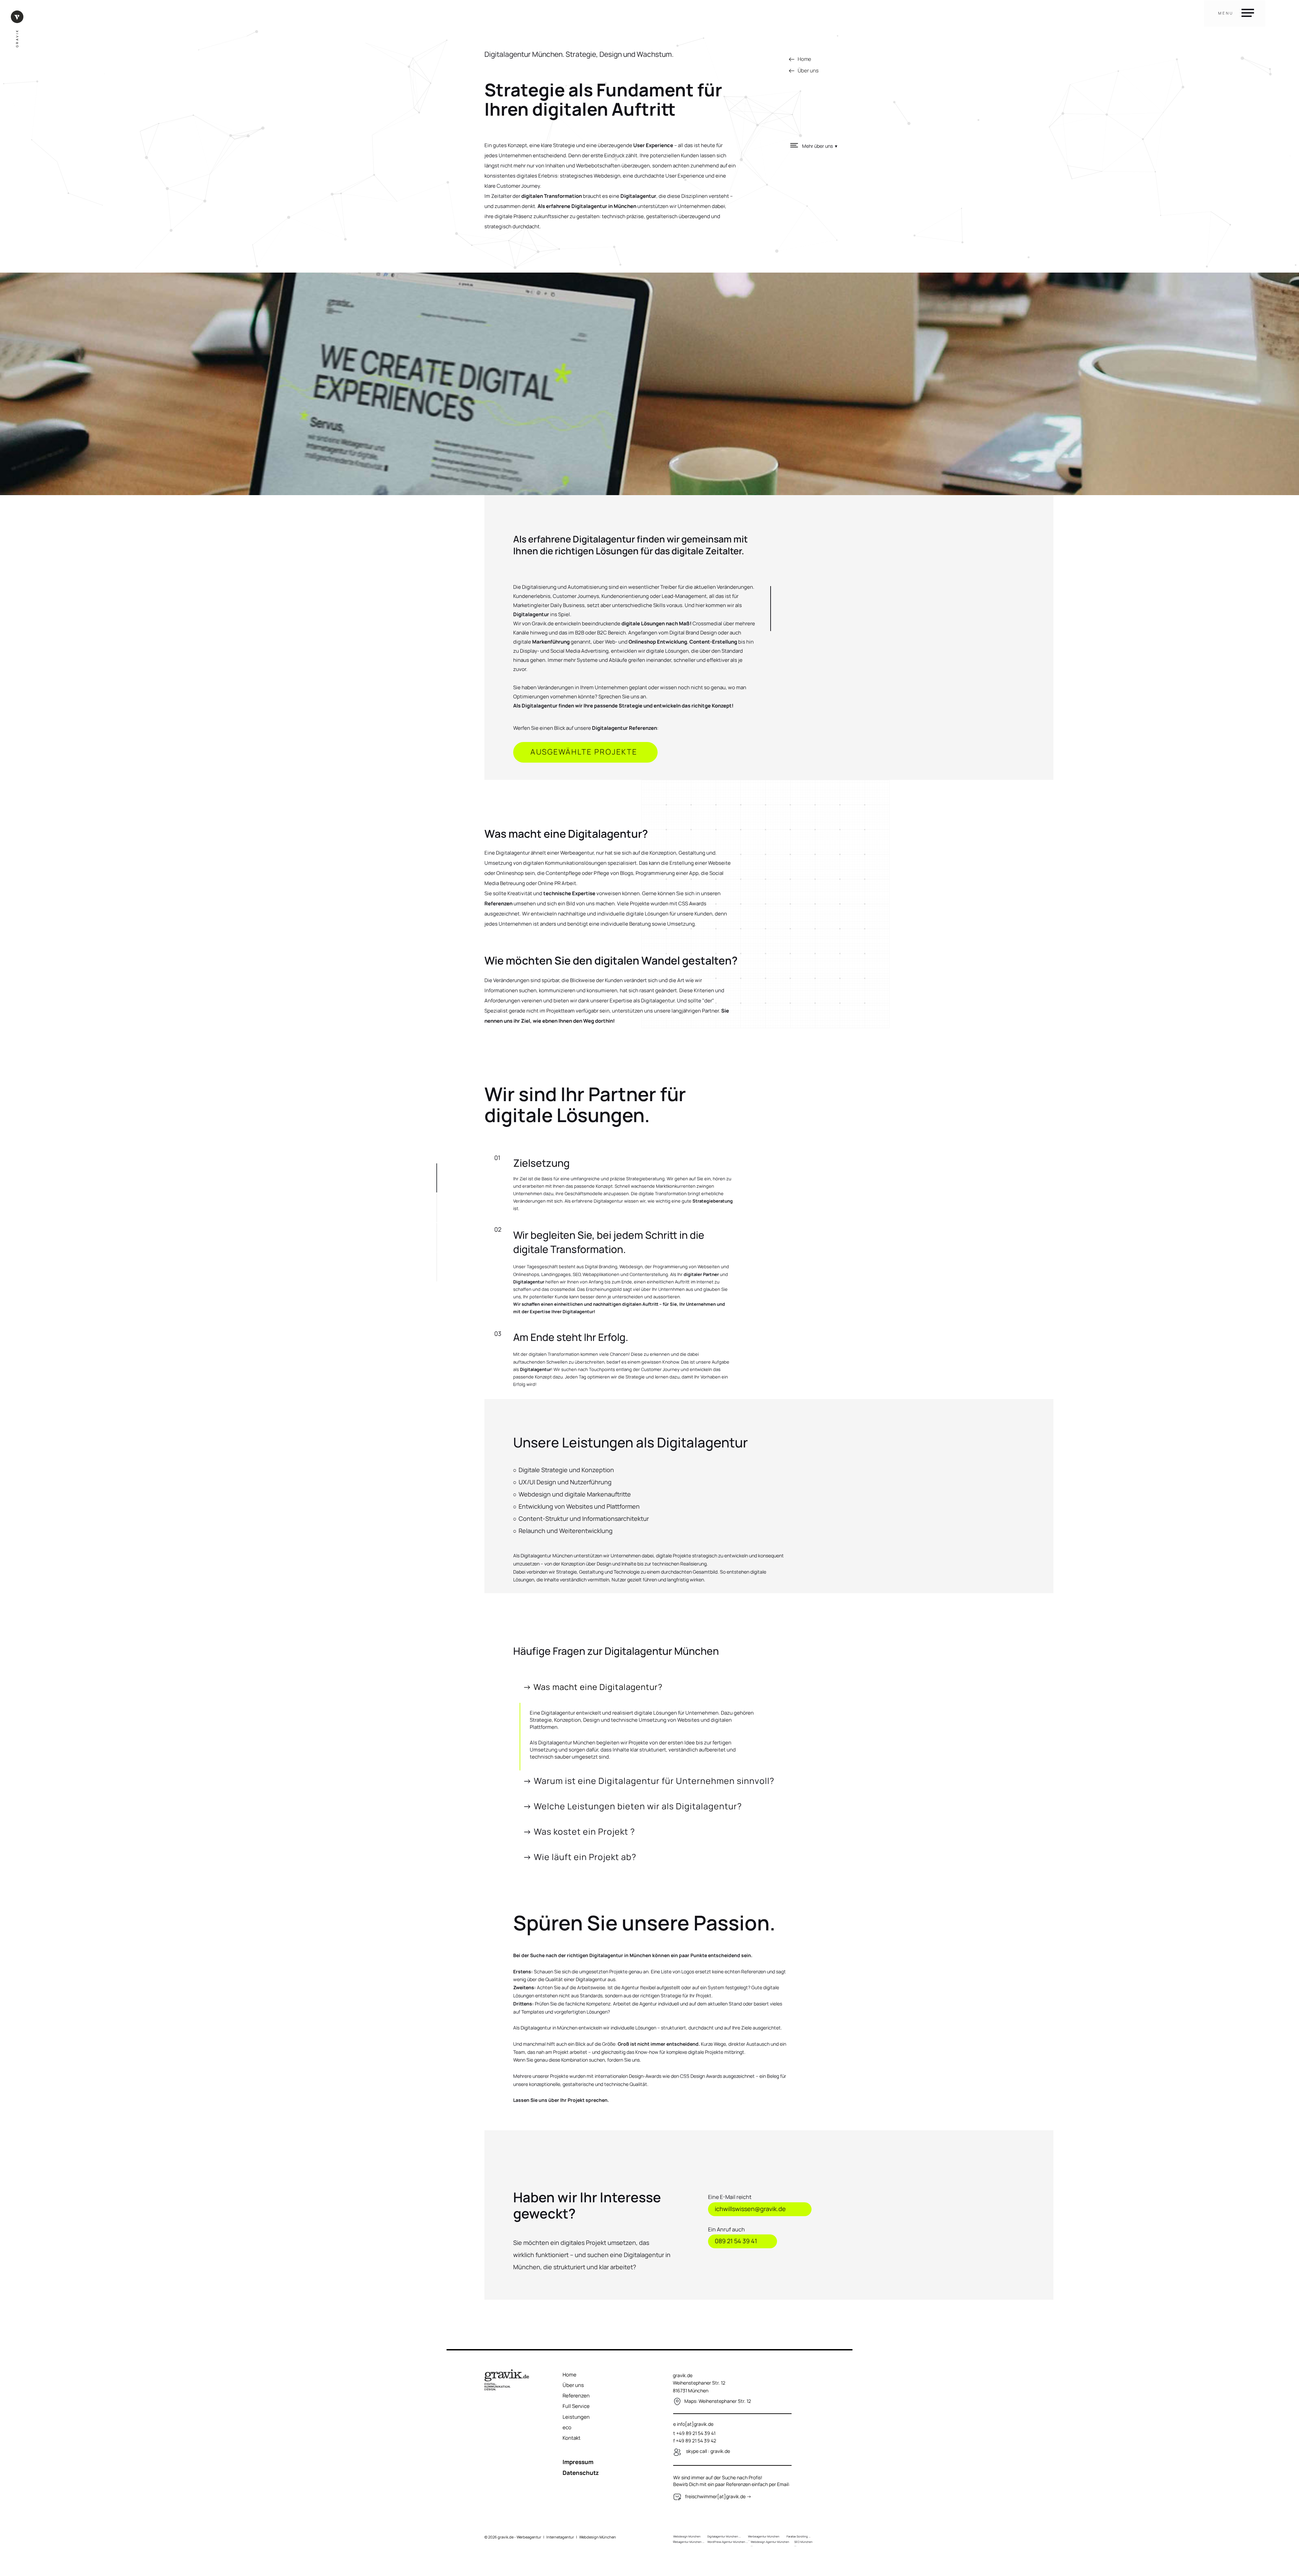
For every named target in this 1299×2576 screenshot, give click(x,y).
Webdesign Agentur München (770, 2542)
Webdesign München (687, 2536)
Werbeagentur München (764, 2536)
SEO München (803, 2542)
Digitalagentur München (723, 2536)
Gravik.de (543, 623)
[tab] (650, 1690)
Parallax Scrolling (797, 2536)
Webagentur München (687, 2542)
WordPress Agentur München (726, 2542)
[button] (824, 145)
